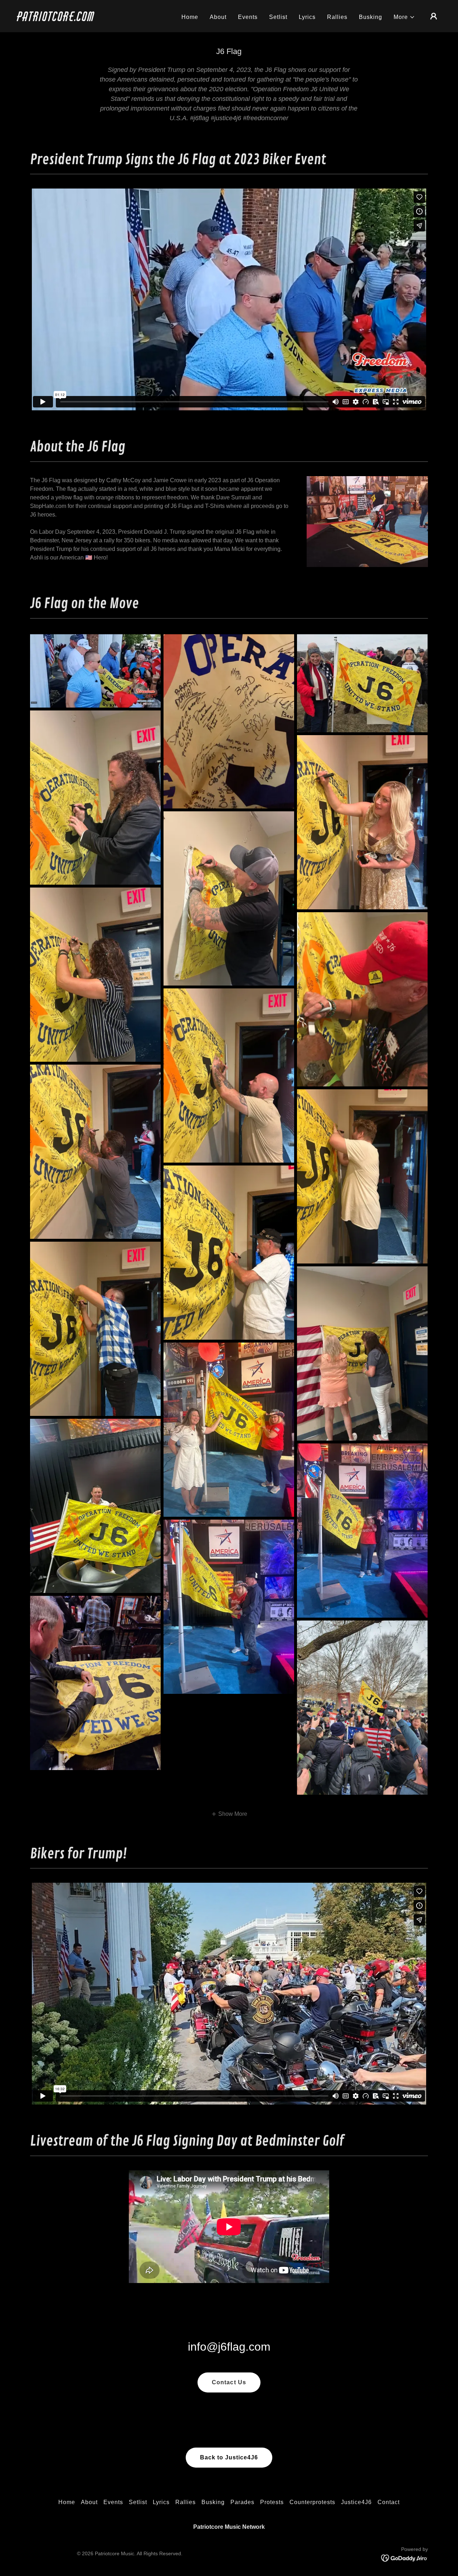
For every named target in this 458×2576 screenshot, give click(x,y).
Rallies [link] (337, 17)
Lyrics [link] (307, 17)
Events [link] (248, 17)
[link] (77, 19)
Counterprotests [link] (312, 2502)
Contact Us (229, 2382)
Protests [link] (272, 2502)
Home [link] (190, 17)
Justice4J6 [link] (356, 2502)
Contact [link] (389, 2502)
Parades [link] (242, 2502)
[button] (404, 17)
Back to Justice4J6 (229, 2457)
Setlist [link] (278, 17)
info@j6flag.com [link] (229, 2347)
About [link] (218, 17)
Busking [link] (371, 17)
